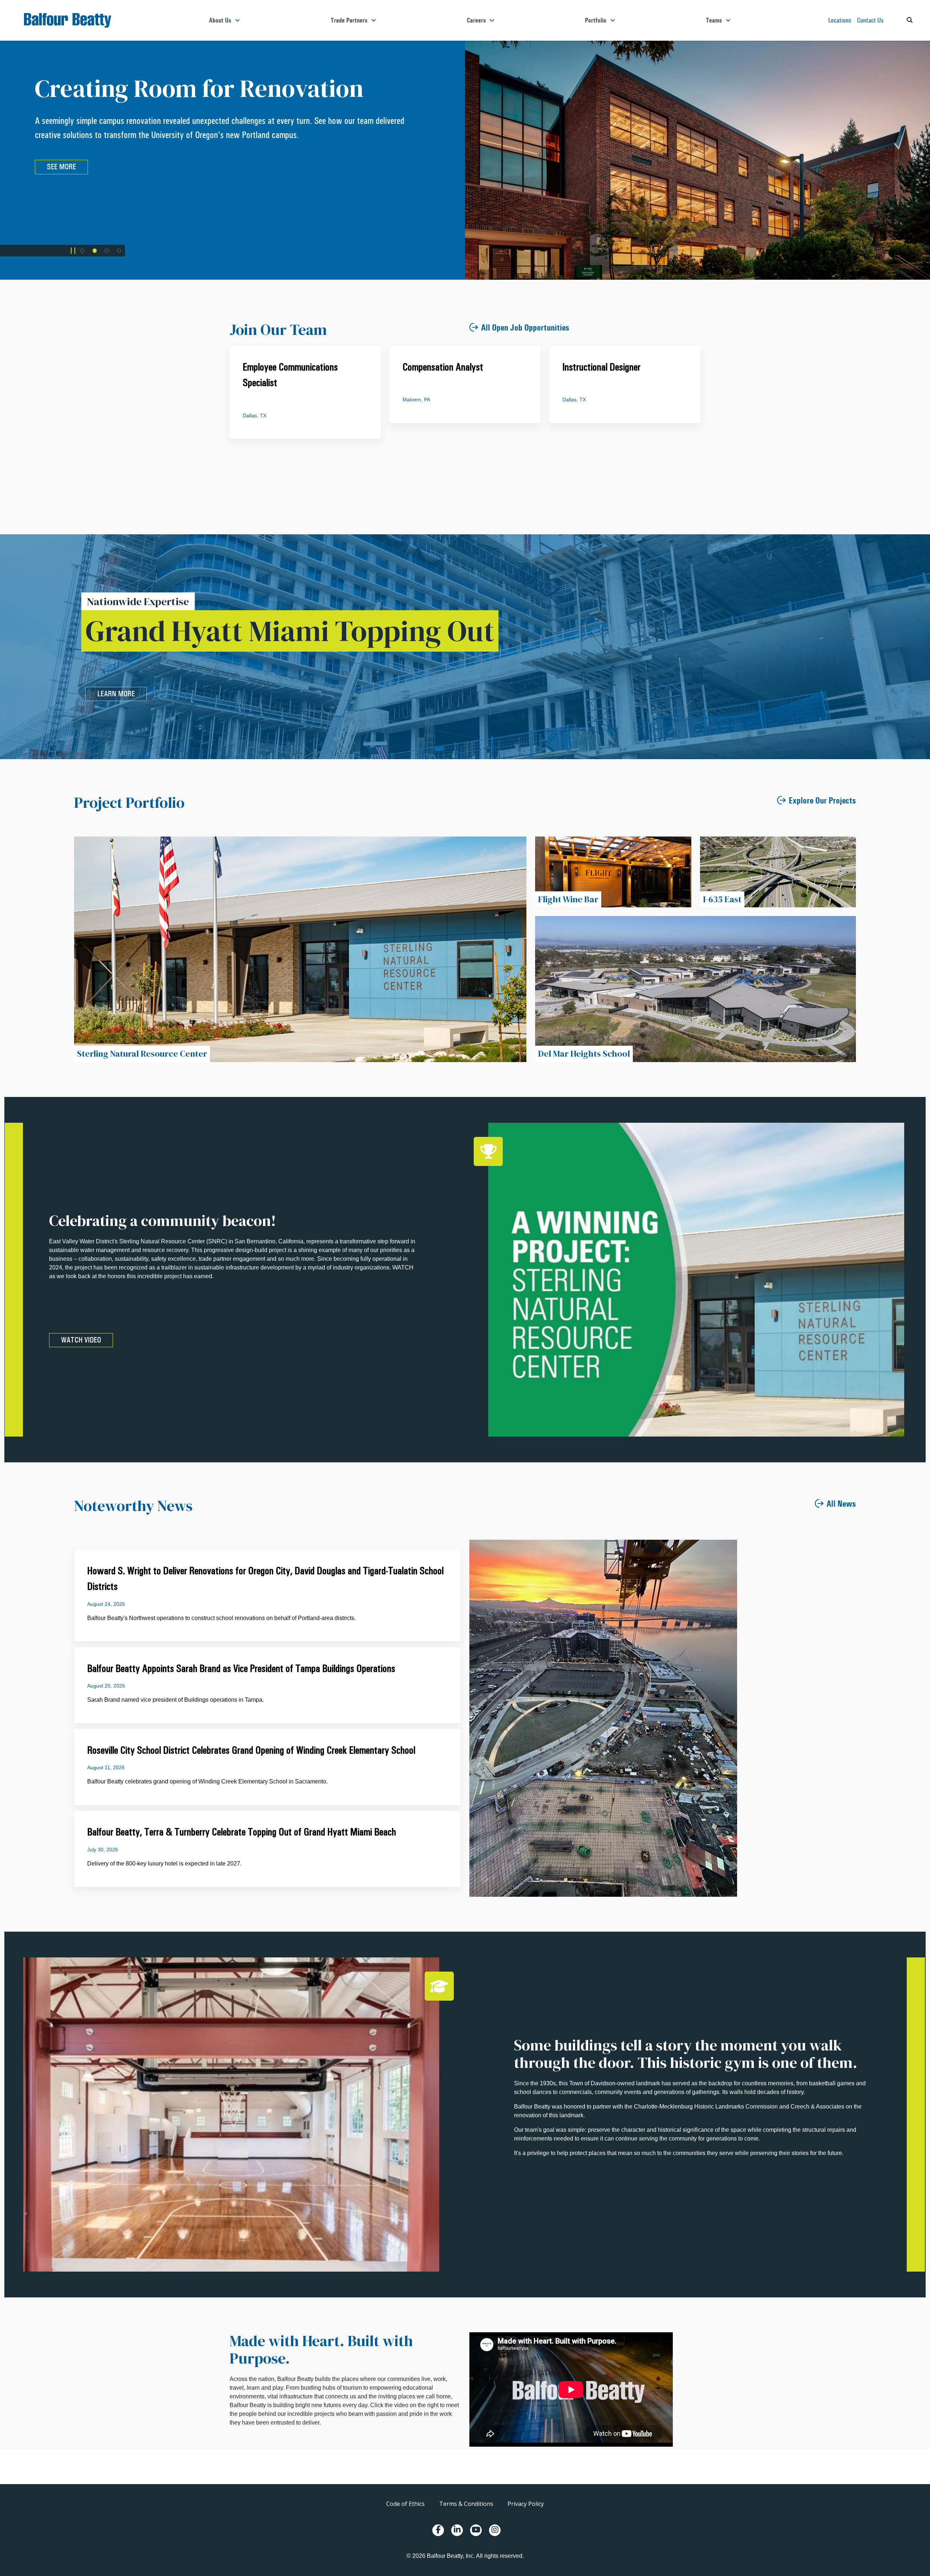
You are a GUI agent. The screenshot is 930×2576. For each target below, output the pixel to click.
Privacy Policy (526, 2504)
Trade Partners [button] (349, 20)
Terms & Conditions (466, 2504)
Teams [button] (714, 20)
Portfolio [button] (596, 20)
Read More (529, 167)
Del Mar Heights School (584, 1054)
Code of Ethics (405, 2504)
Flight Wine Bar (568, 899)
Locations (840, 20)
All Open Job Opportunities (525, 328)
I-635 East (722, 899)
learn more (116, 694)
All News (841, 1504)
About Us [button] (220, 20)
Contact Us (870, 20)
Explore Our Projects (822, 801)
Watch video (81, 1340)
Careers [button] (476, 20)
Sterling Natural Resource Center (142, 1054)
